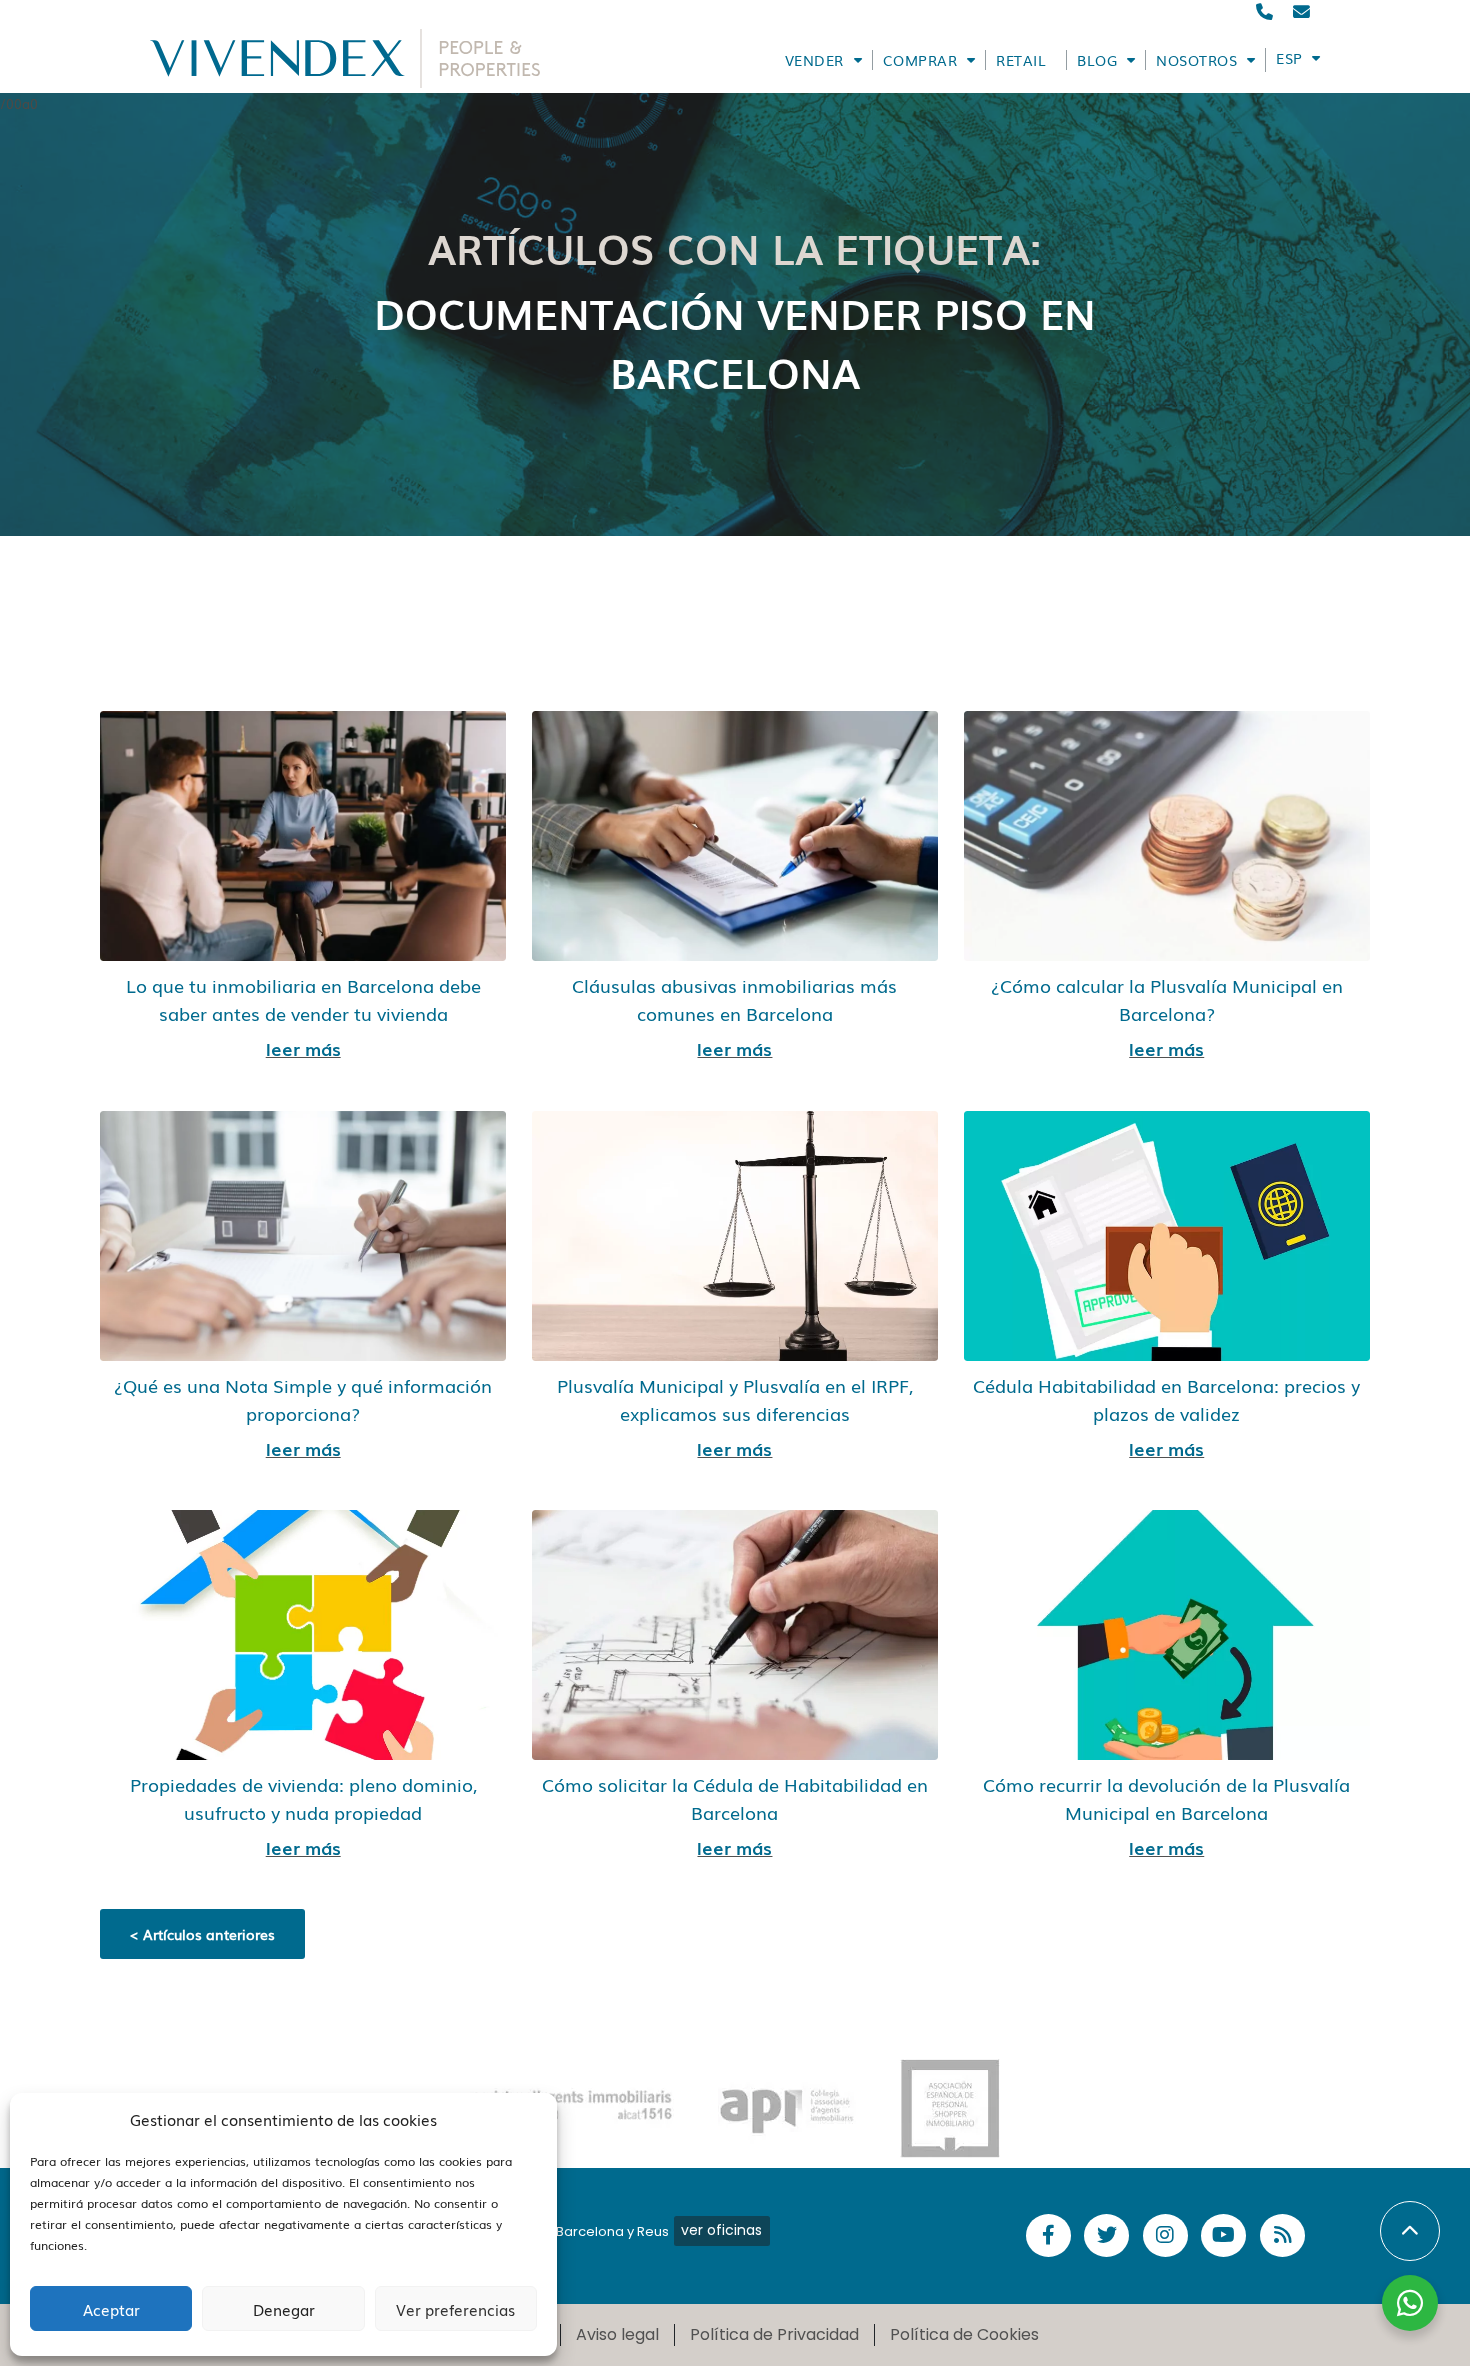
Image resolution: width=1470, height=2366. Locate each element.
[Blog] (1282, 2235)
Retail (1021, 60)
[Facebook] (1048, 2235)
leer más (303, 1048)
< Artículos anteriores (202, 1934)
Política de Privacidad (774, 2334)
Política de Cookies (964, 2334)
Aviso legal (617, 2334)
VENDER (814, 60)
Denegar (284, 2309)
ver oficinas (721, 2230)
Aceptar (111, 2309)
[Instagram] (1165, 2235)
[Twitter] (1106, 2235)
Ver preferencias (455, 2309)
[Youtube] (1223, 2235)
